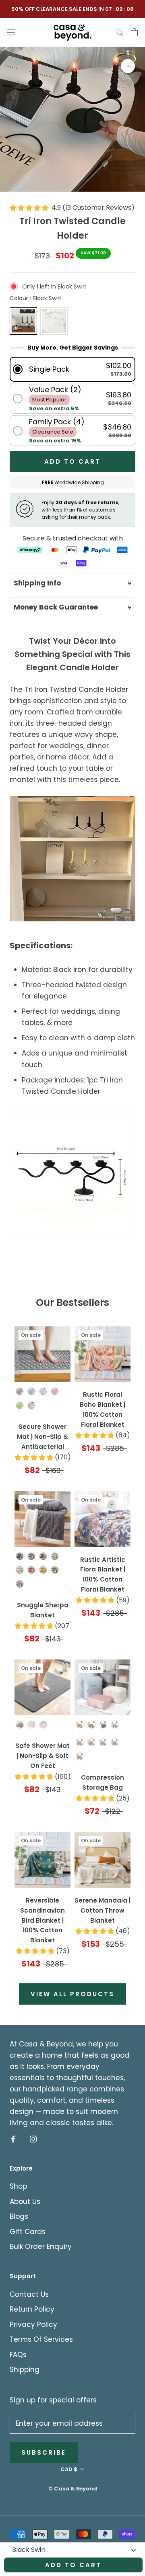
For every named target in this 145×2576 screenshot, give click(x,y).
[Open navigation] (11, 32)
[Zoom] (128, 66)
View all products (72, 1994)
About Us (25, 2202)
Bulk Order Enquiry (41, 2247)
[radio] (23, 321)
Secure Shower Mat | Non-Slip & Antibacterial (42, 1437)
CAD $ (69, 2469)
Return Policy (32, 2309)
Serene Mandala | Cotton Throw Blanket (103, 1910)
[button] (72, 369)
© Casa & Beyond (73, 2489)
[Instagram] (33, 2139)
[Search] (120, 32)
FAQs (18, 2355)
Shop (18, 2186)
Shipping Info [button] (37, 583)
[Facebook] (13, 2139)
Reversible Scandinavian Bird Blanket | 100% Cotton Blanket (42, 1920)
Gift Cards (28, 2232)
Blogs (19, 2216)
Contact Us (29, 2294)
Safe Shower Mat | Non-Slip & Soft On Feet (42, 1756)
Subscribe (44, 2452)
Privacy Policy (33, 2324)
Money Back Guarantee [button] (56, 607)
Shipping (25, 2369)
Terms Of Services (41, 2339)
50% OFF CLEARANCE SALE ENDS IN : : (72, 9)
